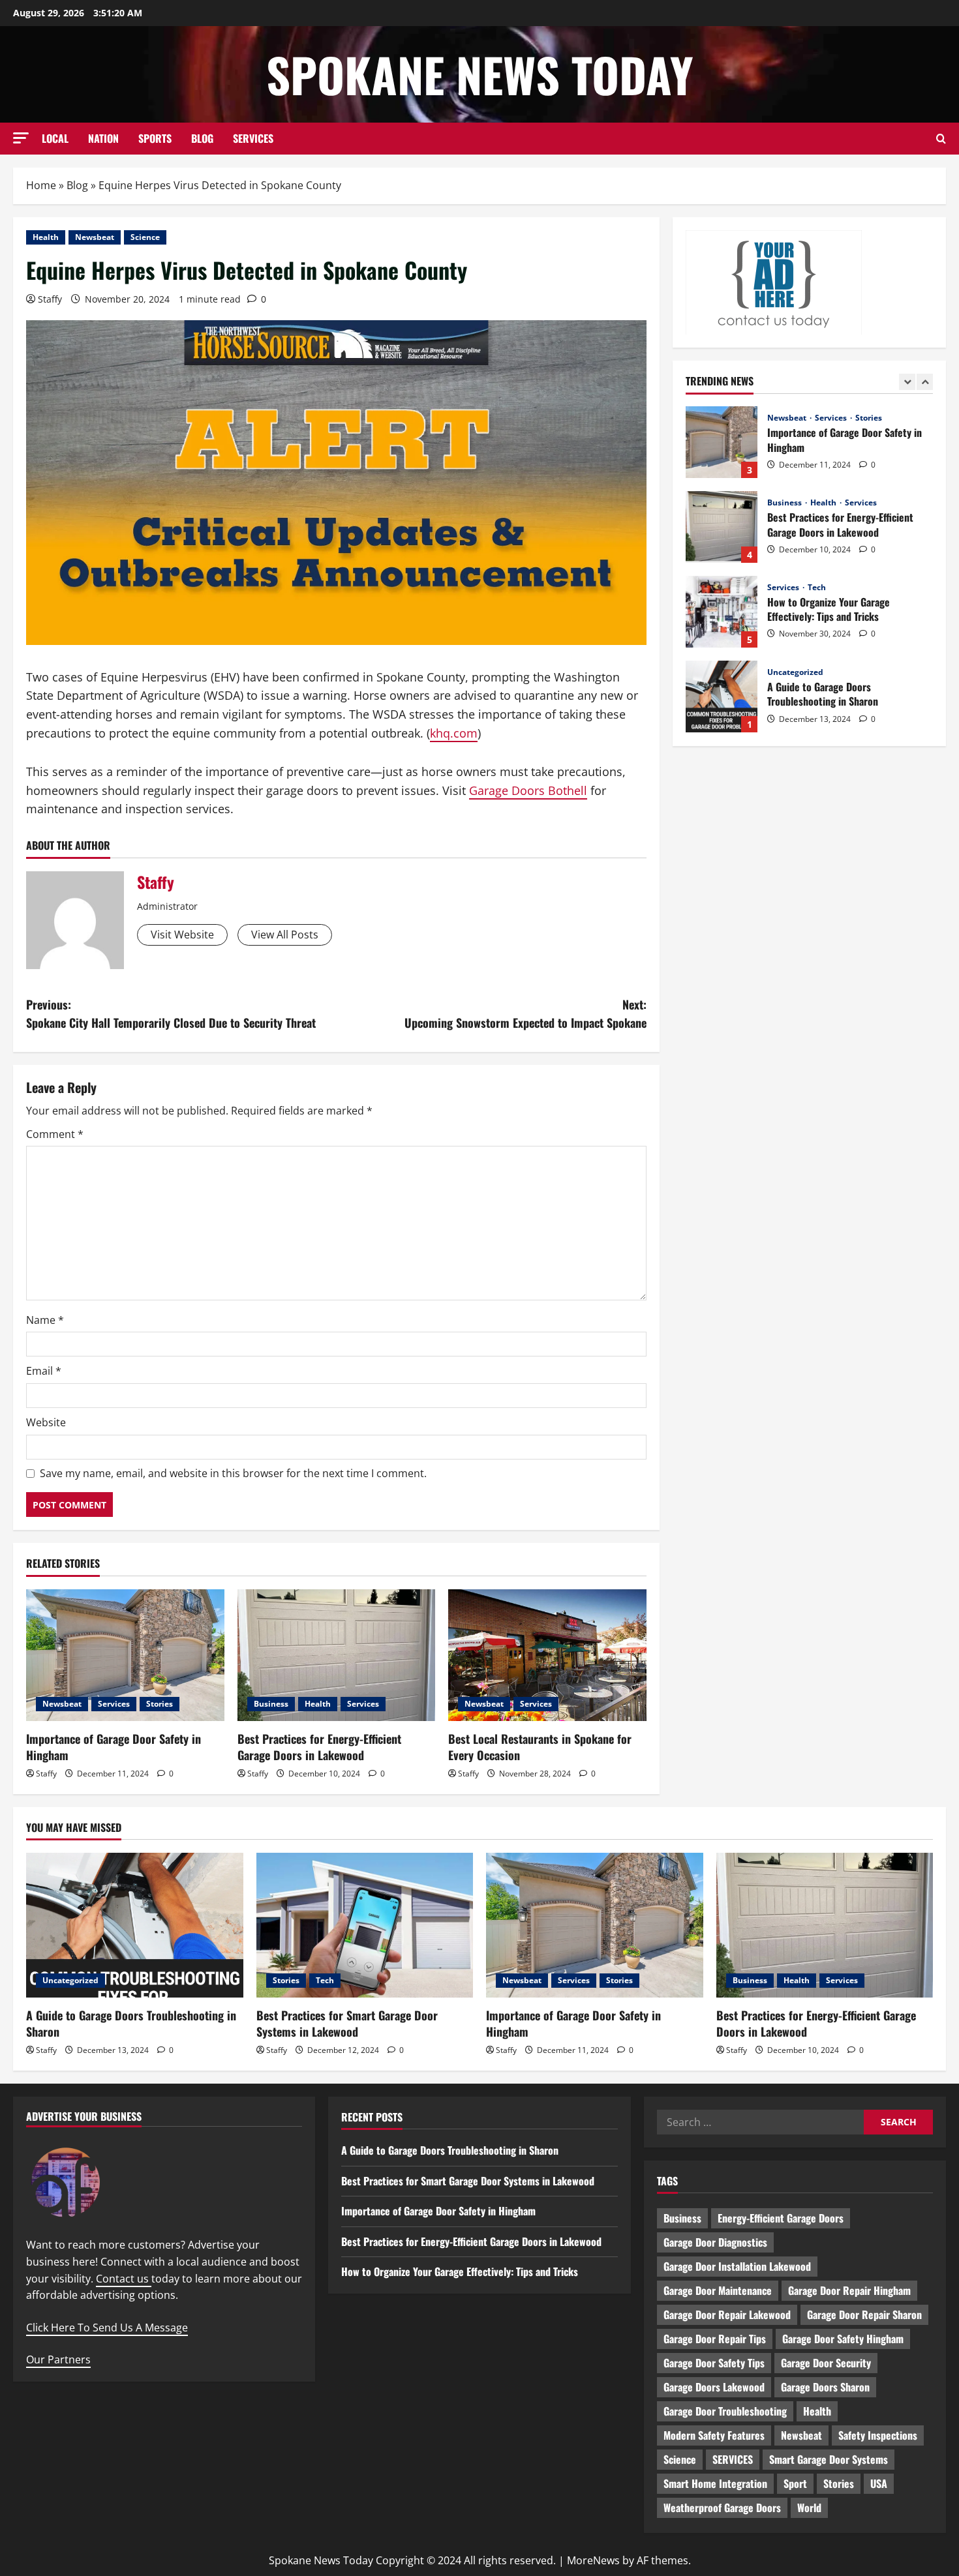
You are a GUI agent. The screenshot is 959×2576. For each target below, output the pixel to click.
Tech (817, 503)
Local (55, 138)
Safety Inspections (878, 2435)
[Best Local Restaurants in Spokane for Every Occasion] (547, 1655)
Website (46, 1422)
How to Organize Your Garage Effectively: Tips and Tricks (722, 527)
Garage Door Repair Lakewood (727, 2314)
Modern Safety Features (714, 2435)
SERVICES (253, 138)
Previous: (171, 1014)
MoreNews (593, 2560)
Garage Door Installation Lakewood (737, 2266)
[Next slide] (925, 382)
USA (879, 2483)
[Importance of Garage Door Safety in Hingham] (125, 1655)
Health (46, 237)
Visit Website (182, 935)
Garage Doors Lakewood (714, 2387)
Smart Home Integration (715, 2483)
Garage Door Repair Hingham (849, 2290)
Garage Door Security (826, 2363)
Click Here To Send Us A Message (107, 2328)
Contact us (124, 2279)
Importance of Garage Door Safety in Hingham (114, 1747)
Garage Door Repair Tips (715, 2339)
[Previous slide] (907, 382)
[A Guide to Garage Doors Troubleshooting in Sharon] (135, 1925)
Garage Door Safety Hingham (843, 2339)
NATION (103, 138)
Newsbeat (95, 237)
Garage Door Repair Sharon (864, 2314)
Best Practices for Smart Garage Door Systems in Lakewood (722, 696)
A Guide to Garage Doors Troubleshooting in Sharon (722, 612)
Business (271, 1704)
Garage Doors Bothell (528, 790)
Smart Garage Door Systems (829, 2459)
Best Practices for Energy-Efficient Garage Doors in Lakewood (319, 1747)
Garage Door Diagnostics (715, 2242)
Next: (525, 1014)
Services (114, 1704)
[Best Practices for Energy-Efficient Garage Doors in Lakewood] (337, 1655)
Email (44, 1371)
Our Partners (58, 2359)
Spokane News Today (480, 74)
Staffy (50, 299)
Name (45, 1320)
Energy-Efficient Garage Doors (781, 2218)
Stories (160, 1704)
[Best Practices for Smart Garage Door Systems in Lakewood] (365, 1925)
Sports (155, 138)
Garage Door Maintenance (718, 2290)
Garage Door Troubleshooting (725, 2411)
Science (145, 237)
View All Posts (285, 935)
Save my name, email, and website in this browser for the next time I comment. (233, 1473)
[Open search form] (941, 139)
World (809, 2508)
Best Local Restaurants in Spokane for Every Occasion (540, 1747)
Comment (55, 1134)
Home (41, 185)
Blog (202, 138)
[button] (21, 138)
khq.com (454, 733)
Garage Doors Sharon (825, 2387)
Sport (795, 2483)
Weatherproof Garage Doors (722, 2508)
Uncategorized (795, 588)
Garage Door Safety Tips (714, 2363)
